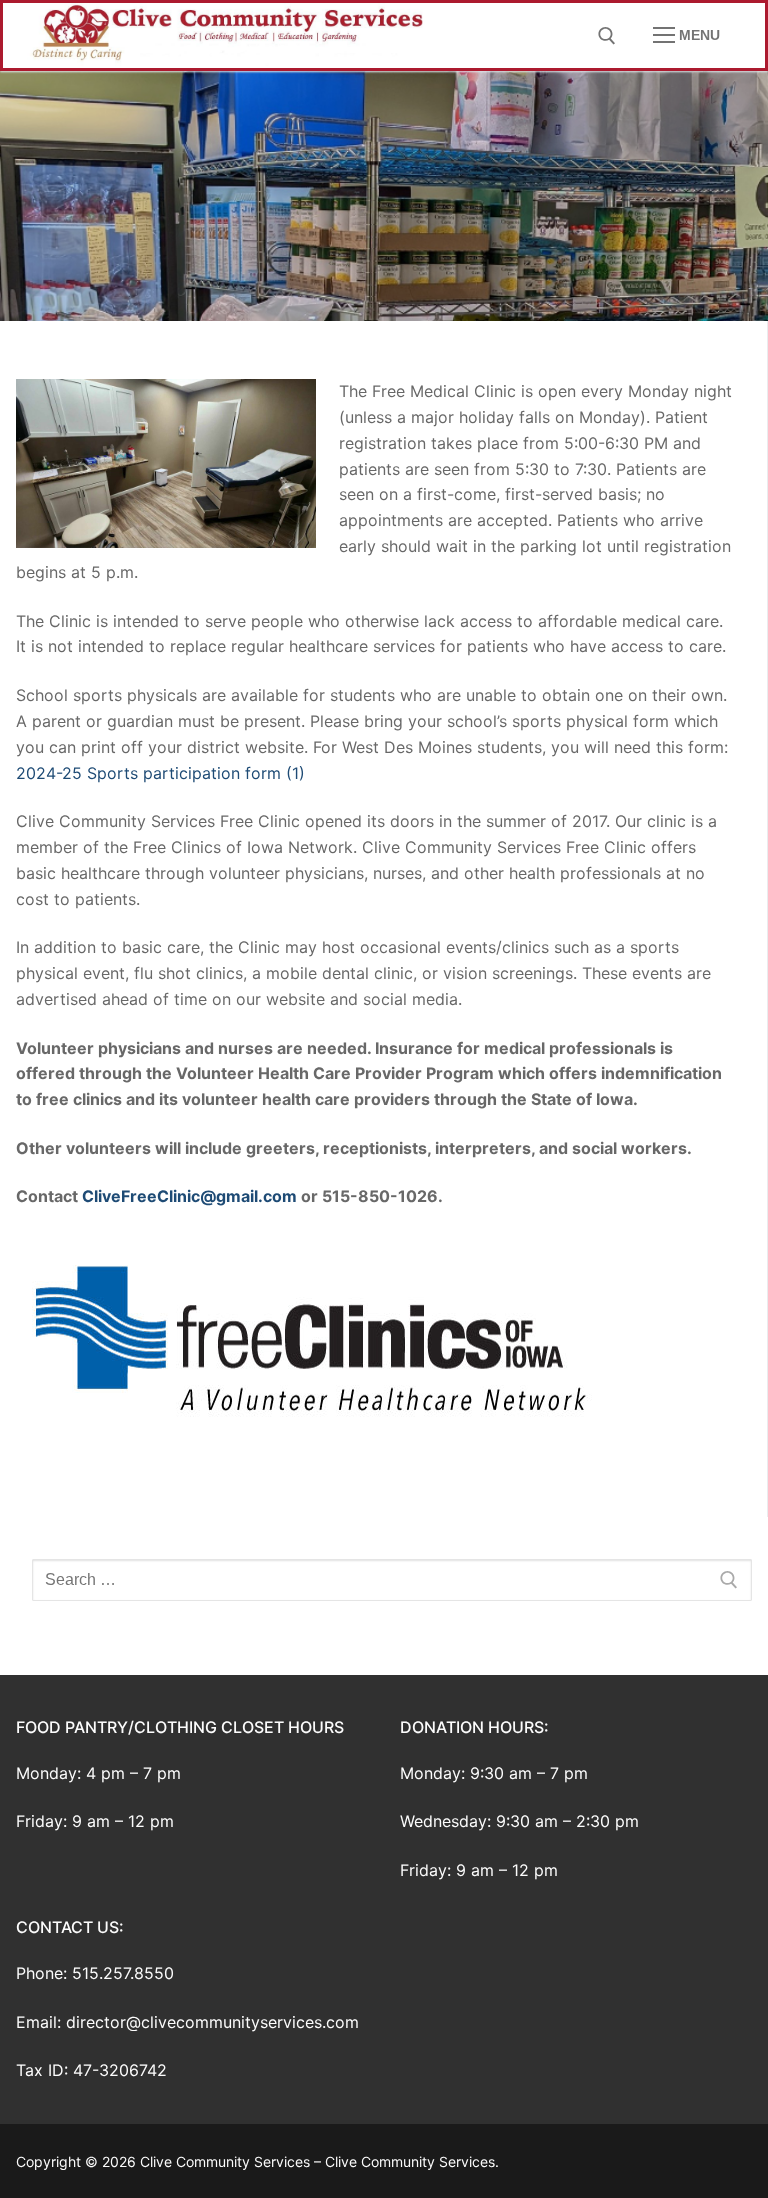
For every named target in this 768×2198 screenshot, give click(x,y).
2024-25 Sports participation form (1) (160, 773)
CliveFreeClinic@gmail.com (189, 1196)
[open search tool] (607, 36)
